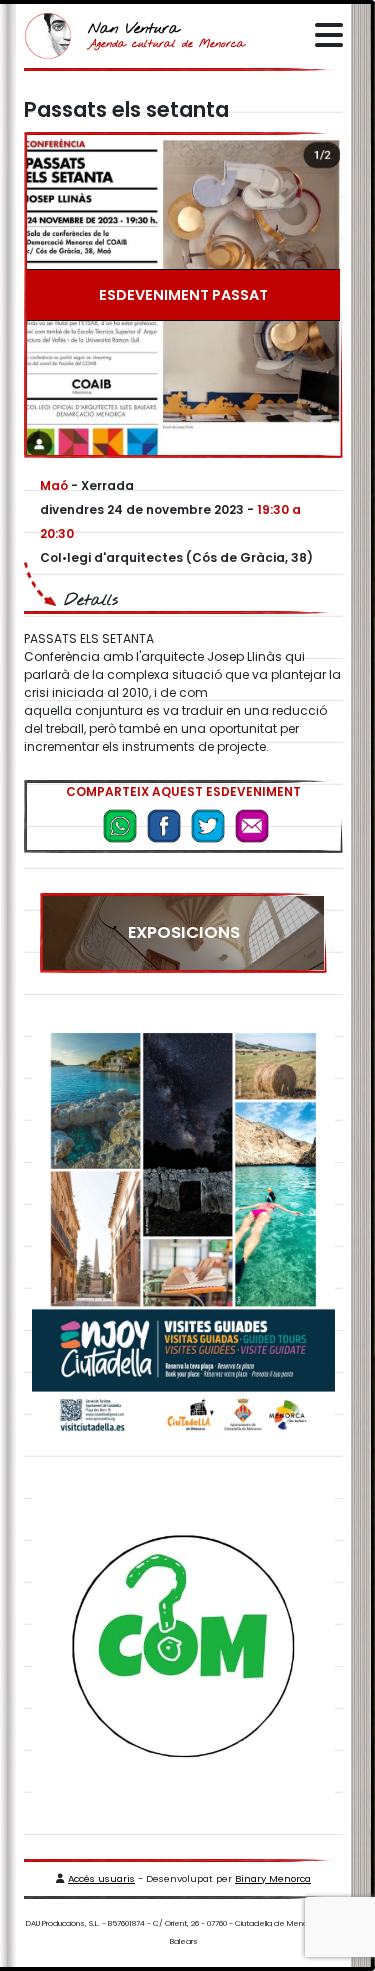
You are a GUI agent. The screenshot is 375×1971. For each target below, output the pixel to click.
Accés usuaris (101, 1878)
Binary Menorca (273, 1878)
